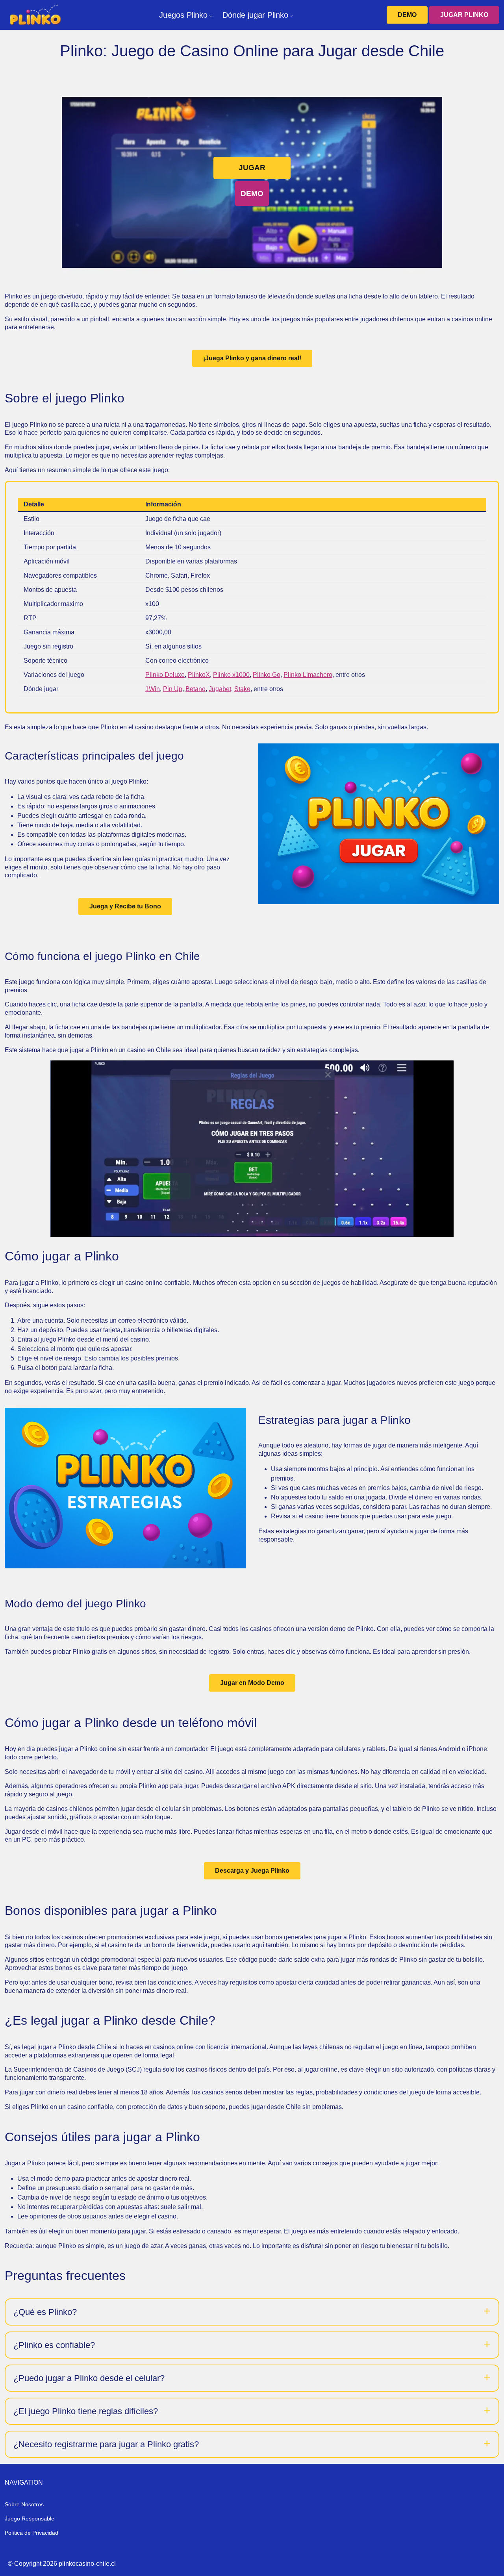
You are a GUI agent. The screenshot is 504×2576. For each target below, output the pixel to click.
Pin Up (173, 689)
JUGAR (252, 168)
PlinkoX (199, 675)
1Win (153, 689)
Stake (242, 689)
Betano (195, 689)
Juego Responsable (30, 2519)
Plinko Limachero (308, 675)
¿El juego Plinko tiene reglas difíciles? (86, 2411)
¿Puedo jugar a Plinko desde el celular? (89, 2378)
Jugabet (220, 689)
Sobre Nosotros (24, 2504)
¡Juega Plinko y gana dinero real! (252, 358)
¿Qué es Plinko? (45, 2312)
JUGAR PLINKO (464, 15)
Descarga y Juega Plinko (252, 1871)
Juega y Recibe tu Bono (125, 906)
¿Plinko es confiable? (54, 2345)
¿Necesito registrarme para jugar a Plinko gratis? (106, 2444)
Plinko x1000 (231, 675)
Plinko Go (267, 675)
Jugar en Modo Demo (252, 1683)
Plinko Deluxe (165, 675)
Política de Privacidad (31, 2533)
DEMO (407, 15)
